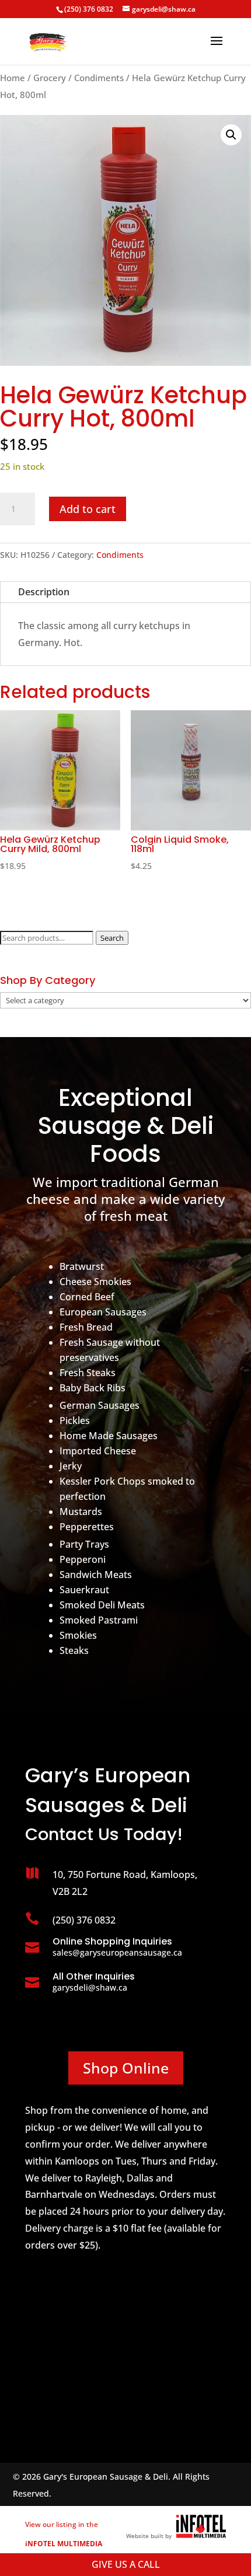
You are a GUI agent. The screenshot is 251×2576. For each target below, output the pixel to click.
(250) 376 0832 (89, 9)
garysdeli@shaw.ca (90, 1987)
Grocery (50, 78)
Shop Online (126, 2068)
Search (112, 938)
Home (13, 78)
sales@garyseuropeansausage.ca (117, 1952)
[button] (231, 135)
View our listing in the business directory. (64, 2544)
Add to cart (88, 509)
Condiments (99, 78)
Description (44, 592)
